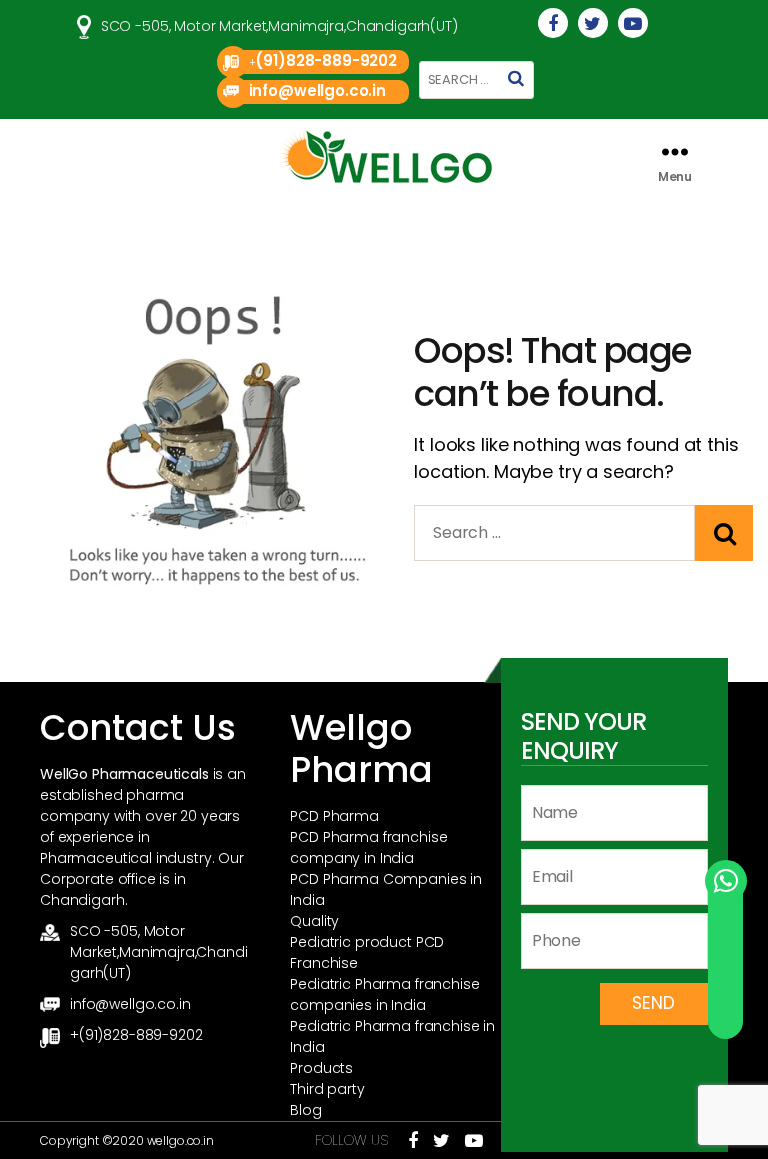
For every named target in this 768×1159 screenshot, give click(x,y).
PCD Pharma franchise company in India (368, 847)
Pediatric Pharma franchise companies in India (384, 994)
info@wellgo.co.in (317, 90)
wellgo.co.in (180, 1140)
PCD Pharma (334, 816)
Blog (305, 1110)
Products (321, 1068)
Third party (327, 1089)
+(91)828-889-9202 (136, 1035)
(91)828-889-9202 (326, 60)
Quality (314, 921)
